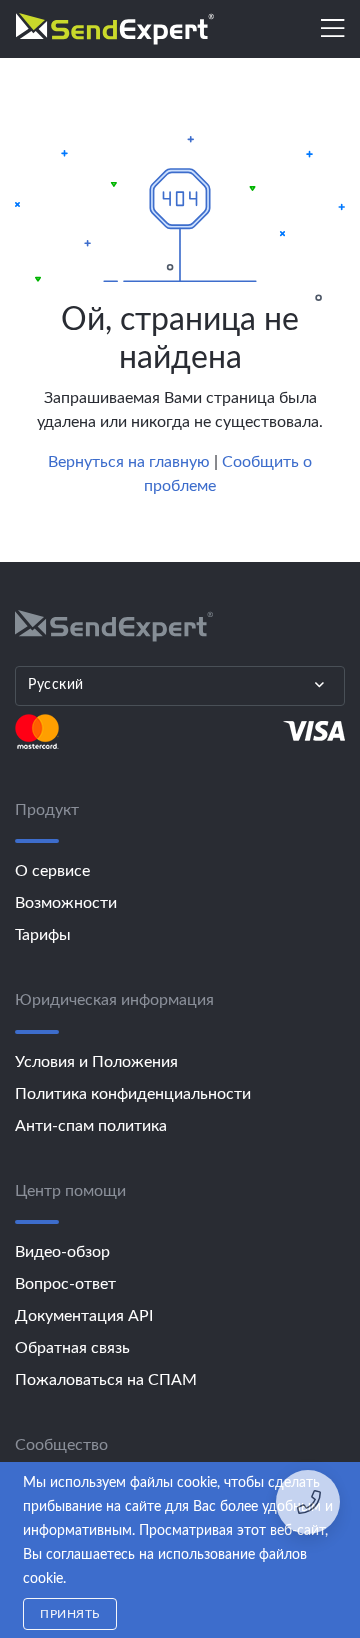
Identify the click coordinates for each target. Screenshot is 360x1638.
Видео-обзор (62, 1252)
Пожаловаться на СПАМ (106, 1380)
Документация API (84, 1316)
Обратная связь (72, 1348)
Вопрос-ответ (65, 1284)
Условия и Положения (96, 1062)
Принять (70, 1614)
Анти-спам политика (91, 1126)
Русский (56, 685)
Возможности (66, 903)
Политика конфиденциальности (133, 1094)
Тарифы (43, 935)
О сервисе (52, 871)
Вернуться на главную (129, 462)
